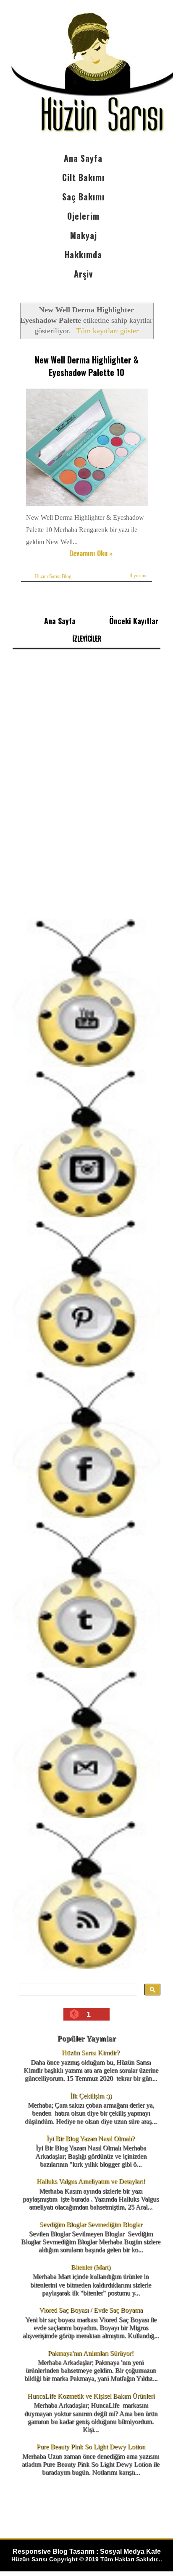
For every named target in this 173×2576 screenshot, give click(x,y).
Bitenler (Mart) (91, 2267)
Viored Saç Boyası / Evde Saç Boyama (91, 2310)
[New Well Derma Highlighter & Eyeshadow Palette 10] (88, 506)
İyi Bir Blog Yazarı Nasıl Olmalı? (91, 2139)
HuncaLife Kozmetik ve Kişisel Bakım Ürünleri (91, 2396)
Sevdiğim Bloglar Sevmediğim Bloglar (91, 2224)
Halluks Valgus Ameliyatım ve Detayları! (91, 2181)
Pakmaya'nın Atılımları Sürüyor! (91, 2353)
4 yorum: (139, 576)
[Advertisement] (86, 820)
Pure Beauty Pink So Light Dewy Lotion (91, 2447)
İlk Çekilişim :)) (91, 2096)
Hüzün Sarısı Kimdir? (91, 2053)
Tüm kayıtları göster (107, 331)
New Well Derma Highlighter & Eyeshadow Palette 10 (87, 366)
